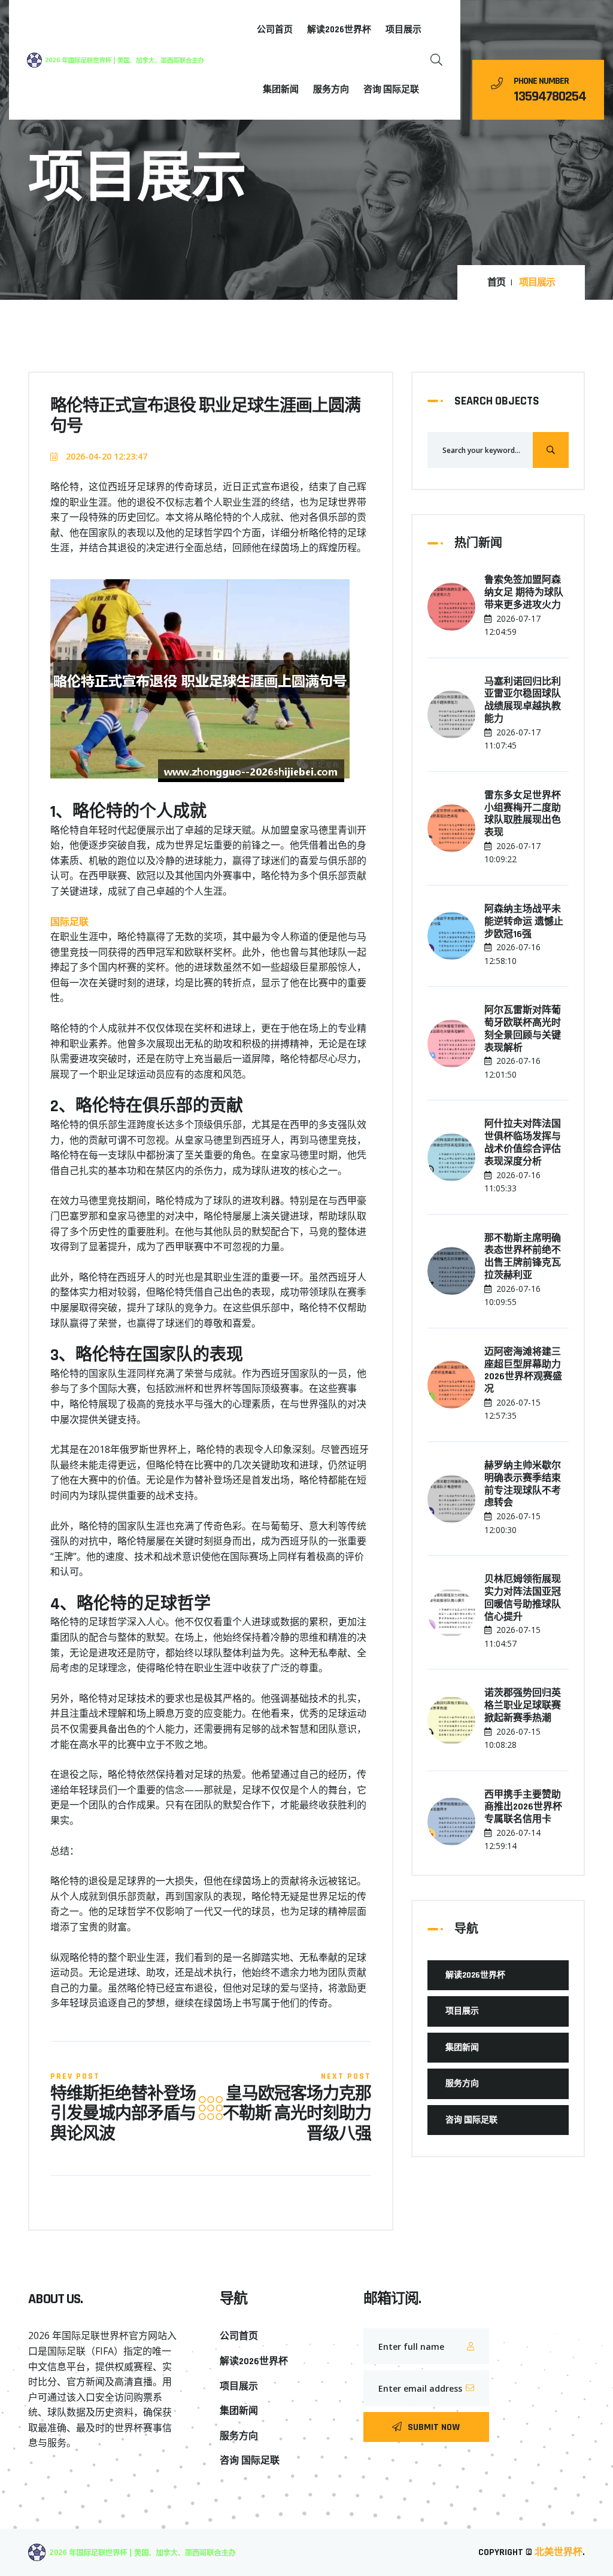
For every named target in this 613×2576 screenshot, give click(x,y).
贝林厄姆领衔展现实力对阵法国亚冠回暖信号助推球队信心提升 (523, 1598)
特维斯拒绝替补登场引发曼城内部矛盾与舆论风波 (123, 2115)
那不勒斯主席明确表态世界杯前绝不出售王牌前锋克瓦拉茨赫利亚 (523, 1257)
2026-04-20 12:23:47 (105, 456)
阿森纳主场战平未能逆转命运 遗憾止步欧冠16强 (524, 922)
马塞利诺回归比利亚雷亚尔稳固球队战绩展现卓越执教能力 (523, 701)
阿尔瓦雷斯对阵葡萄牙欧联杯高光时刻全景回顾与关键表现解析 (523, 1029)
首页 (496, 283)
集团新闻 (281, 89)
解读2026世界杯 (339, 30)
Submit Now (434, 2427)
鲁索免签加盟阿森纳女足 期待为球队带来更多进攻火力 (524, 593)
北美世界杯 (559, 2552)
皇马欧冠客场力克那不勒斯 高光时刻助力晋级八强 (297, 2115)
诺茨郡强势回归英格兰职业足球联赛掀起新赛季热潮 (523, 1706)
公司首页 (275, 30)
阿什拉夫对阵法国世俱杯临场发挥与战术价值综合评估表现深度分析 (523, 1143)
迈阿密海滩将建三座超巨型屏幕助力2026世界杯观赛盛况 (523, 1371)
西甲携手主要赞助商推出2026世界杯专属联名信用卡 (523, 1808)
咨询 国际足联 (391, 89)
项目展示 (403, 30)
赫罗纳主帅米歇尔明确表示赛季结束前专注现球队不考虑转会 (523, 1485)
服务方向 (331, 89)
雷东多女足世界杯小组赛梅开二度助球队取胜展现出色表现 (523, 814)
